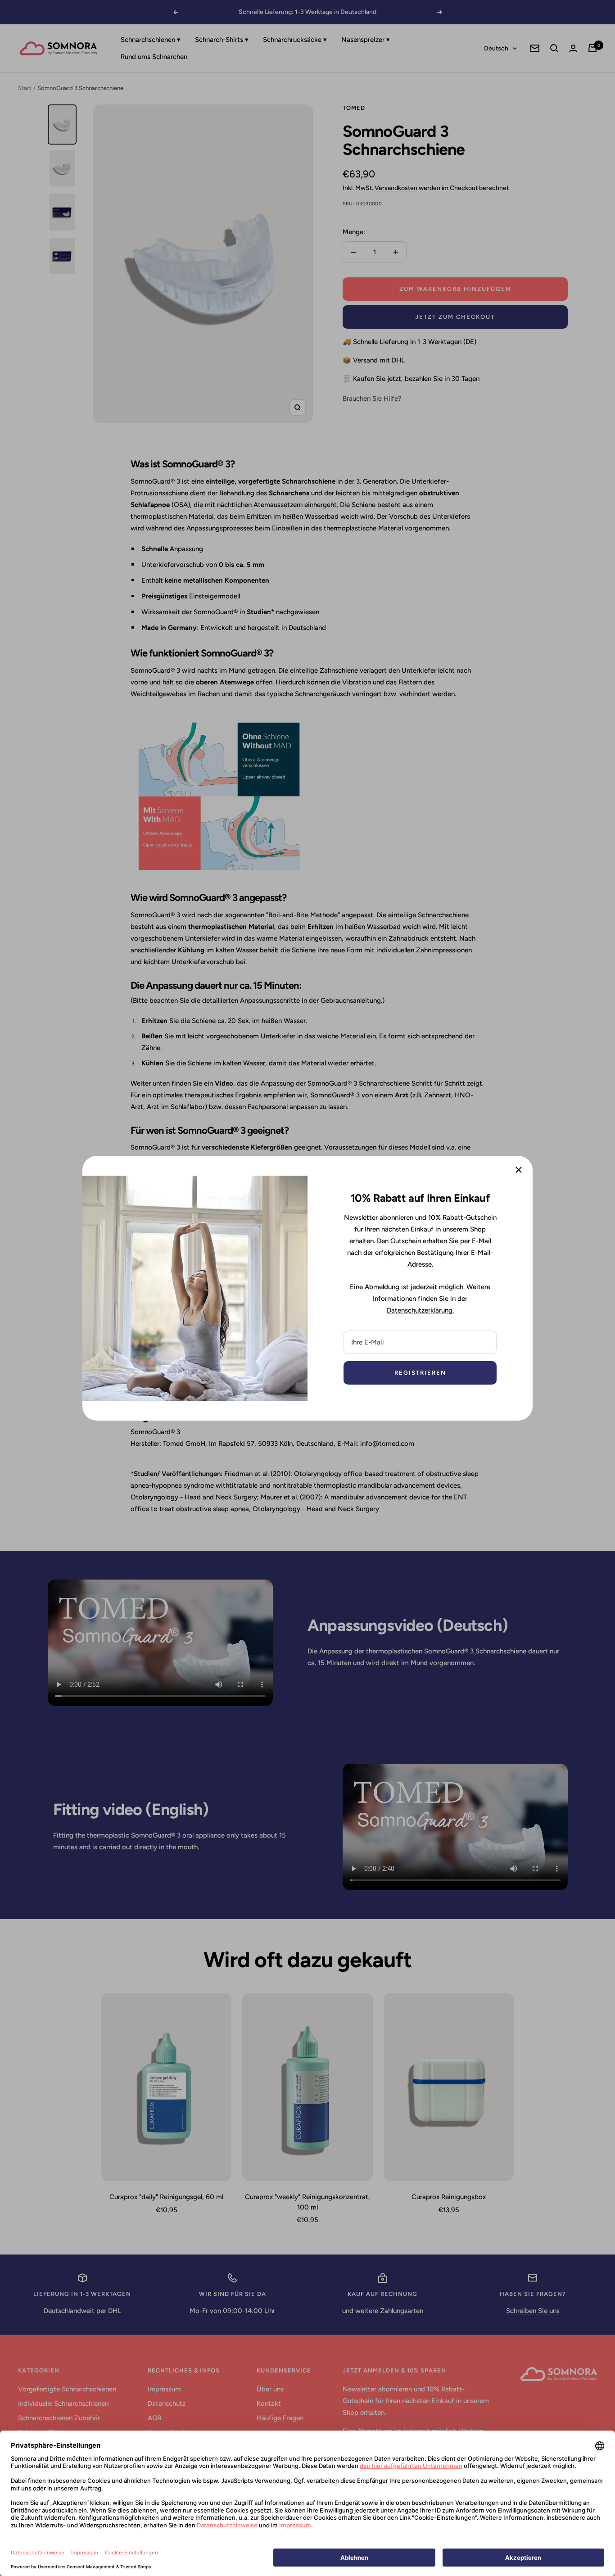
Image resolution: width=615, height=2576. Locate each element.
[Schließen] (519, 1170)
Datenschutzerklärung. (420, 1310)
